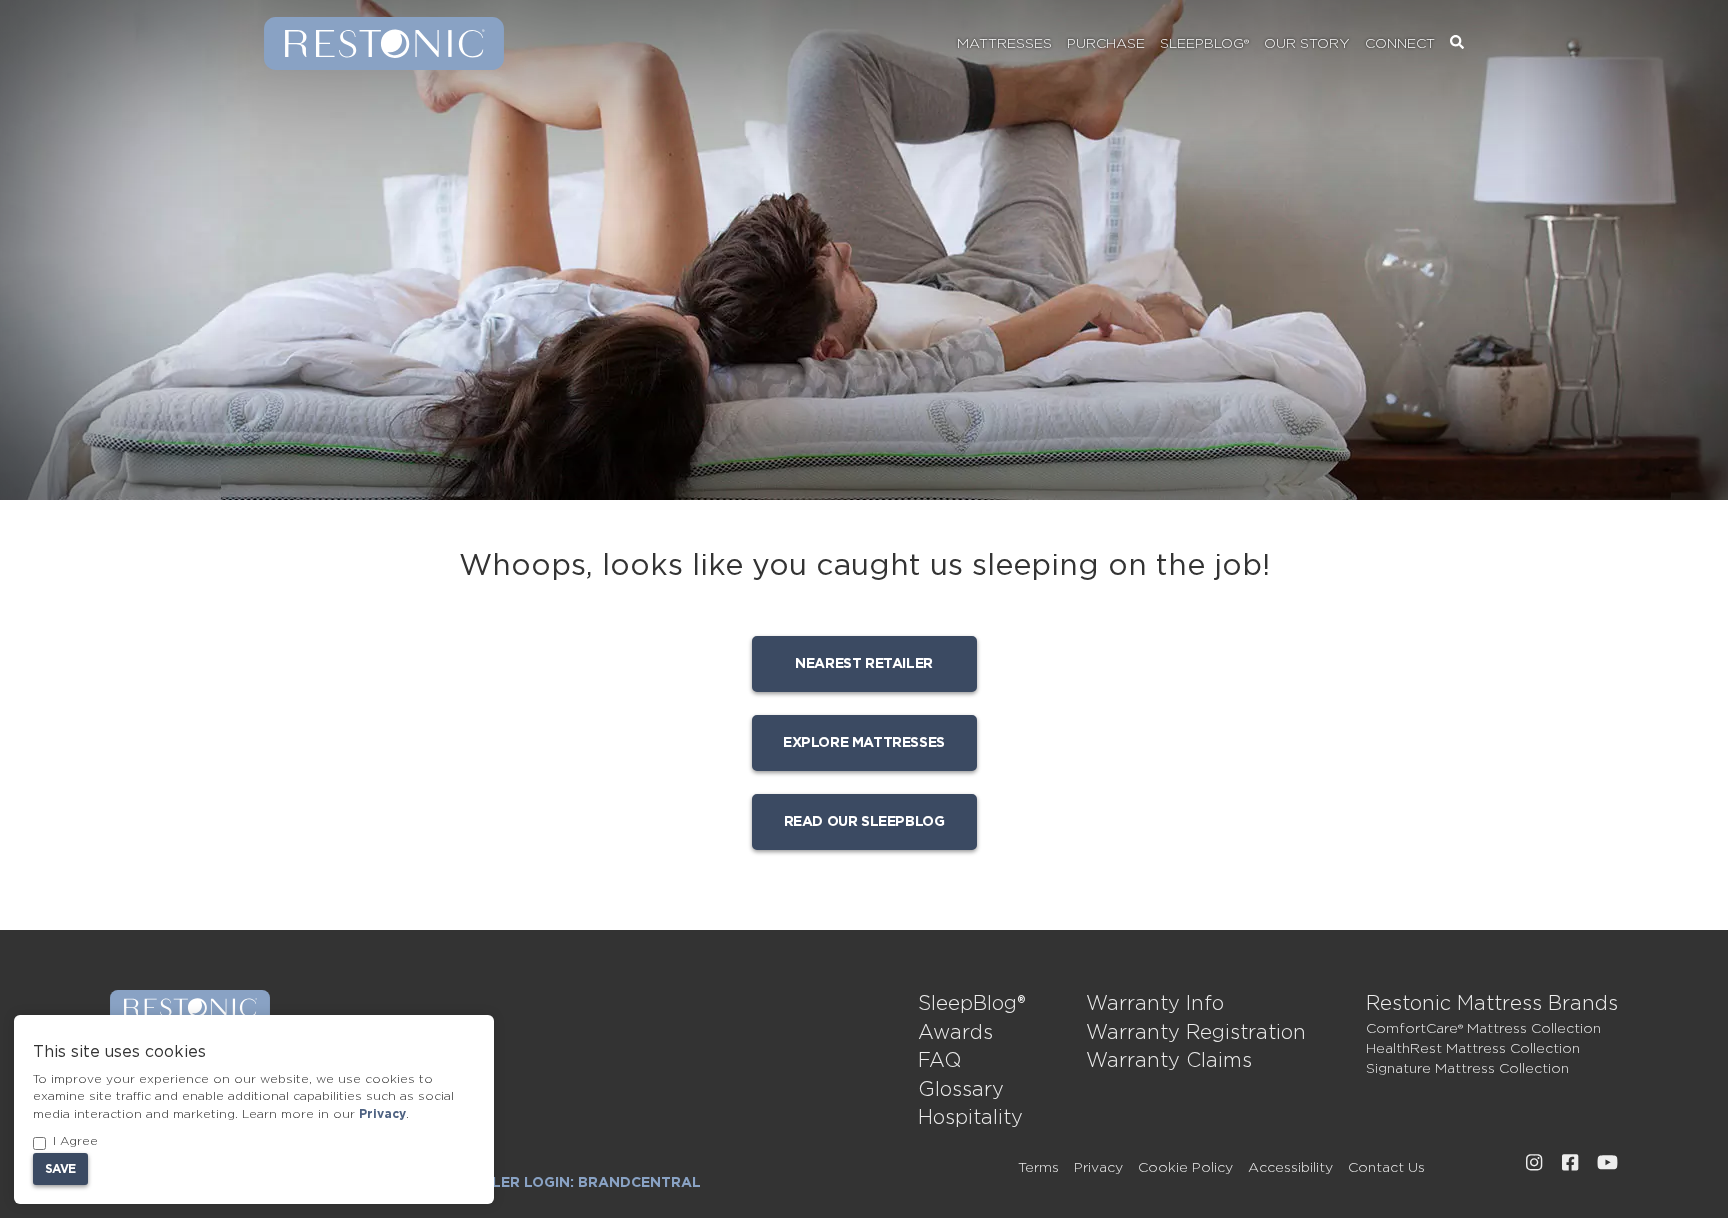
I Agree (75, 1141)
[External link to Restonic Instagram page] (1534, 1163)
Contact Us (1386, 1168)
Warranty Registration (1196, 1033)
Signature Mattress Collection (1467, 1069)
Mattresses (1004, 44)
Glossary (961, 1090)
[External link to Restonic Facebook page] (1570, 1163)
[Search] (1457, 44)
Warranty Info (1155, 1004)
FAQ (939, 1061)
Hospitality (970, 1118)
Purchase (1106, 44)
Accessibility (1290, 1168)
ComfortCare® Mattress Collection (1483, 1029)
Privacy (1098, 1168)
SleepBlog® (1204, 44)
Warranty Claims (1169, 1061)
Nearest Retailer (864, 664)
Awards (955, 1033)
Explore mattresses (864, 743)
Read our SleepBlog (864, 822)
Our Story (1307, 44)
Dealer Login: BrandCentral (581, 1183)
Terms (1038, 1168)
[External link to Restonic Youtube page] (1607, 1163)
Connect (1400, 44)
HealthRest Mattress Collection (1473, 1049)
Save (60, 1169)
